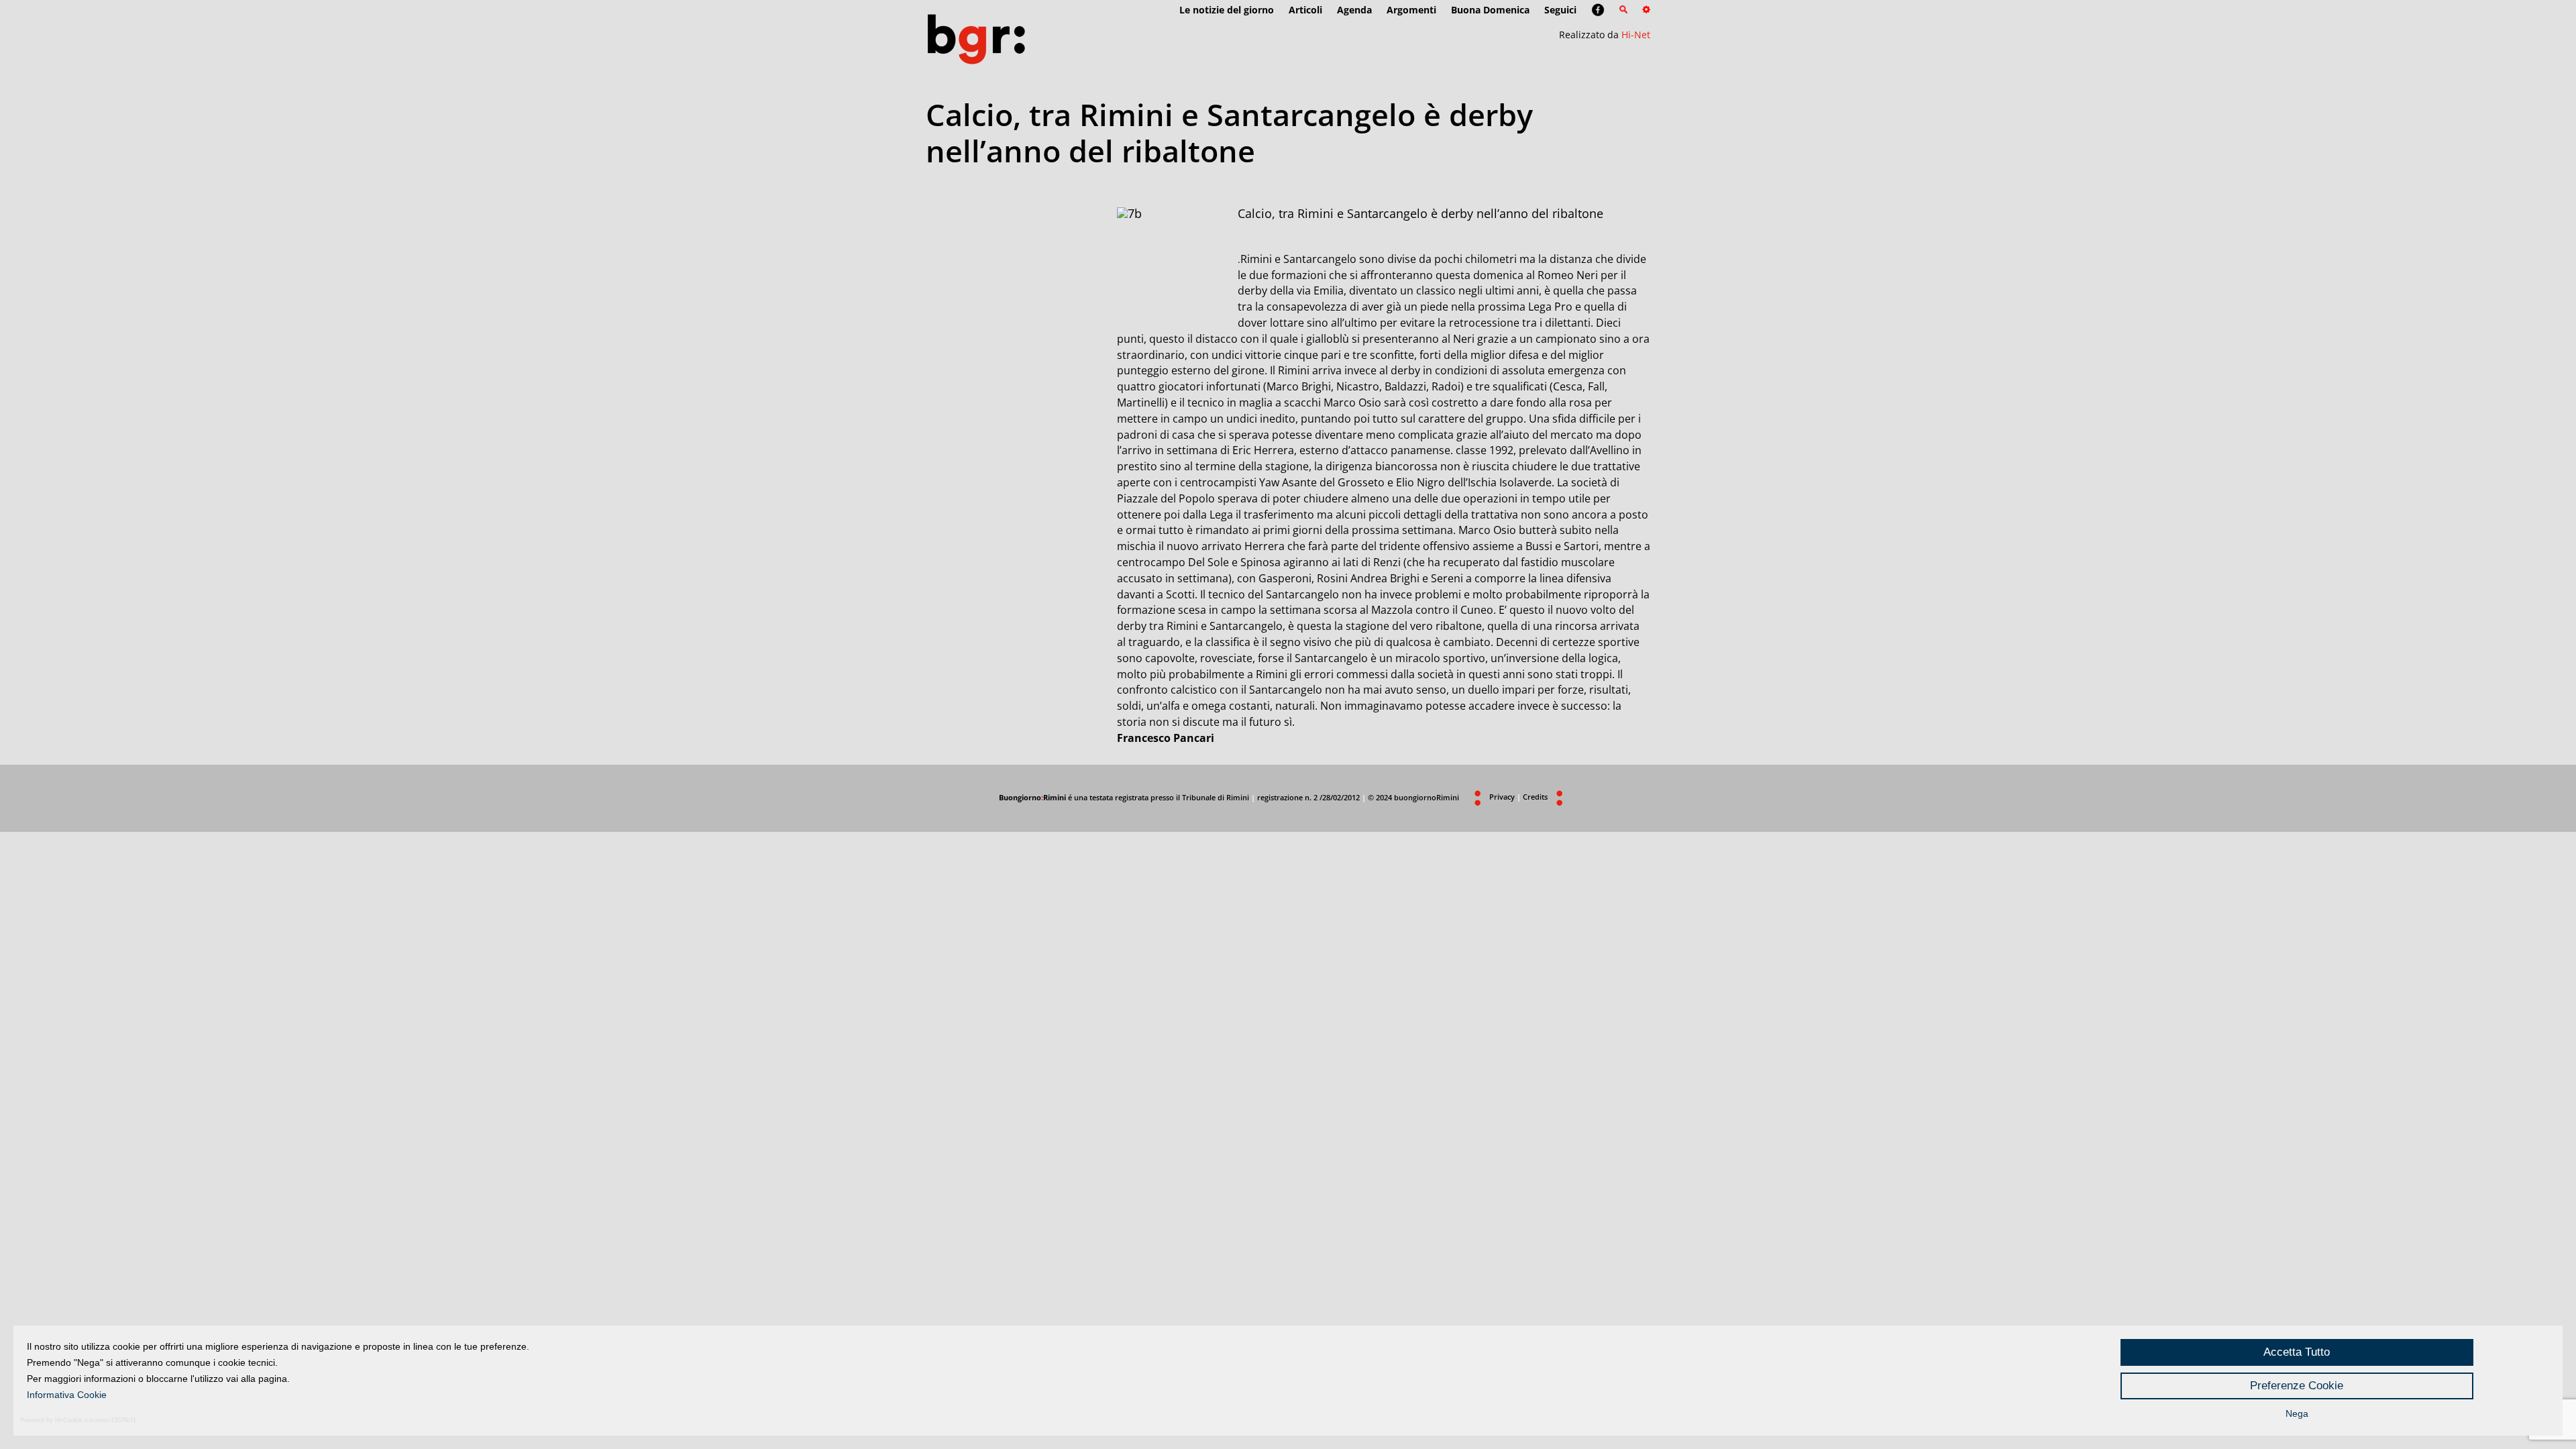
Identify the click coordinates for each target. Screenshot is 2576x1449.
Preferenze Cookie (2297, 1386)
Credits (1535, 797)
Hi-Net (1636, 35)
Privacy (1502, 797)
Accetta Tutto (2297, 1352)
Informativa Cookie (67, 1395)
